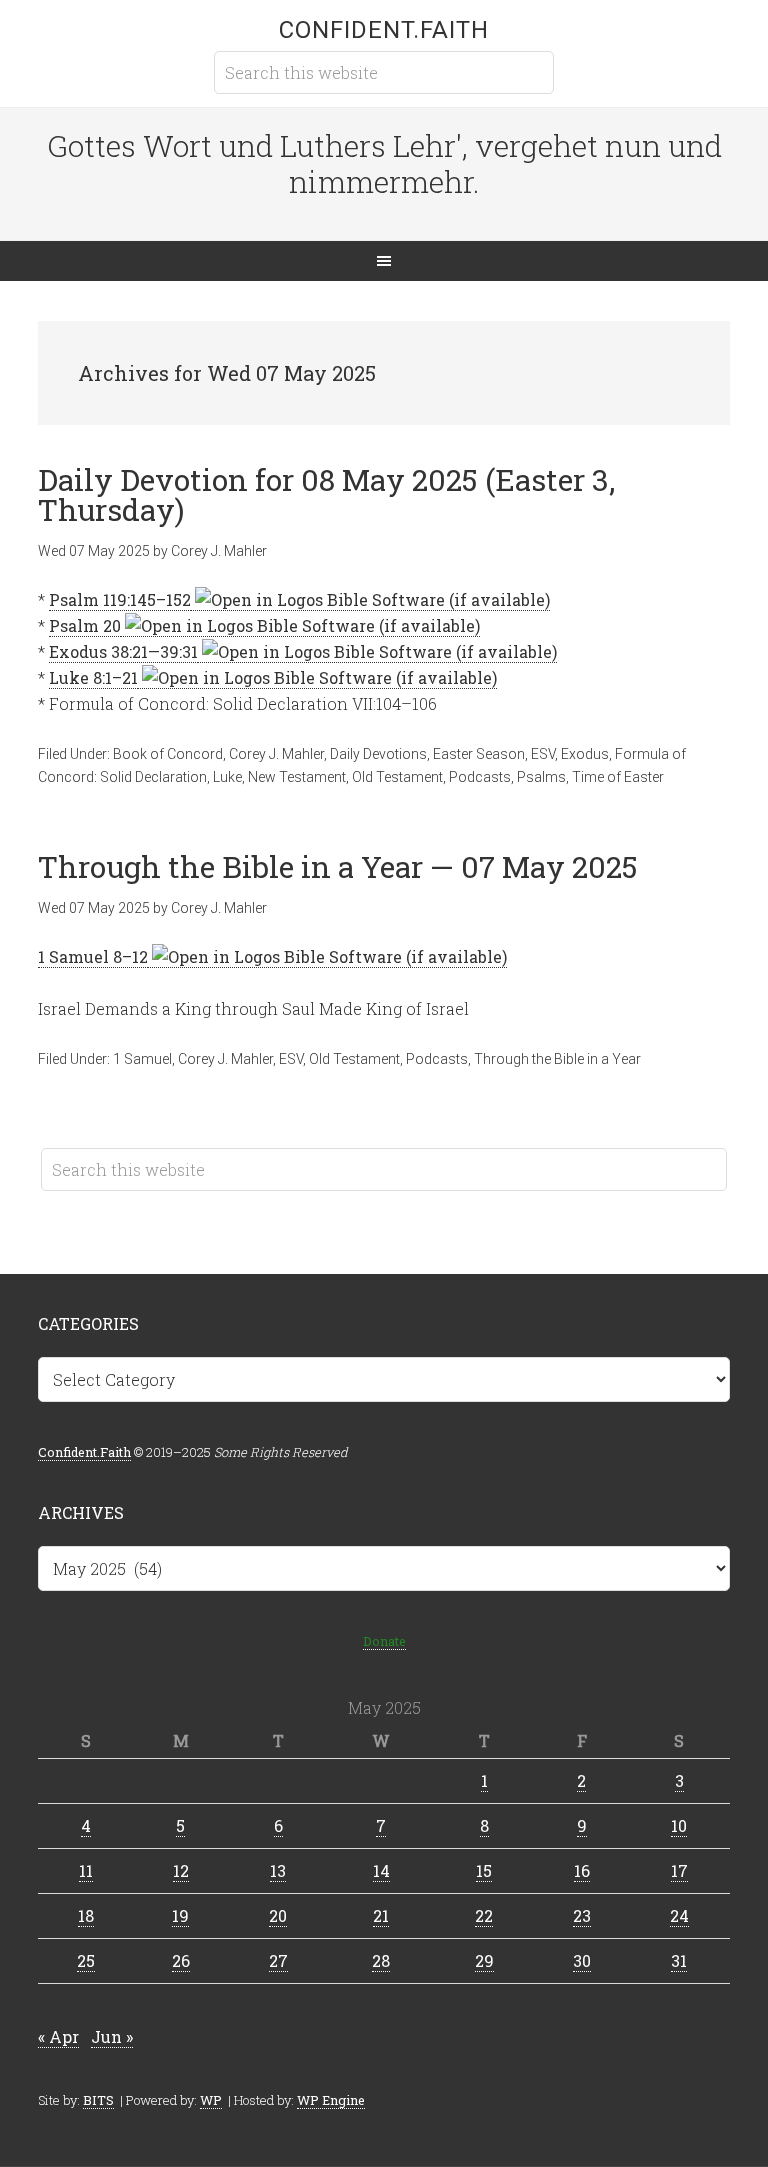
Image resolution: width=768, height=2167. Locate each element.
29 (484, 1960)
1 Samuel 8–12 (93, 956)
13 (278, 1870)
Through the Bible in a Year (557, 1059)
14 (381, 1870)
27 (278, 1960)
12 (181, 1870)
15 (484, 1870)
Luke (227, 777)
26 (181, 1960)
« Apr (58, 2036)
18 (86, 1915)
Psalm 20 (85, 625)
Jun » (112, 2036)
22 (484, 1915)
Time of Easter (618, 777)
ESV (543, 754)
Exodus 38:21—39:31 (123, 651)
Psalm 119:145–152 (120, 599)
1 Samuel (142, 1059)
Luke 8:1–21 (93, 677)
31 (679, 1960)
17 (679, 1870)
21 (381, 1915)
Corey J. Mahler (276, 754)
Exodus (585, 754)
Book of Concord (168, 754)
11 (86, 1870)
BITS (98, 2100)
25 (86, 1960)
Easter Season (479, 754)
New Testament (297, 777)
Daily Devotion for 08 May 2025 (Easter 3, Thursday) (326, 494)
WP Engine (331, 2100)
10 (679, 1825)
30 (582, 1960)
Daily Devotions (378, 754)
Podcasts (480, 777)
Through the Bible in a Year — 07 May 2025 (338, 866)
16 (582, 1870)
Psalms (541, 777)
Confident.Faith (384, 30)
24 (679, 1915)
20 (278, 1915)
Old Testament (397, 777)
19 (180, 1915)
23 (582, 1915)
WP (211, 2100)
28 (381, 1960)
